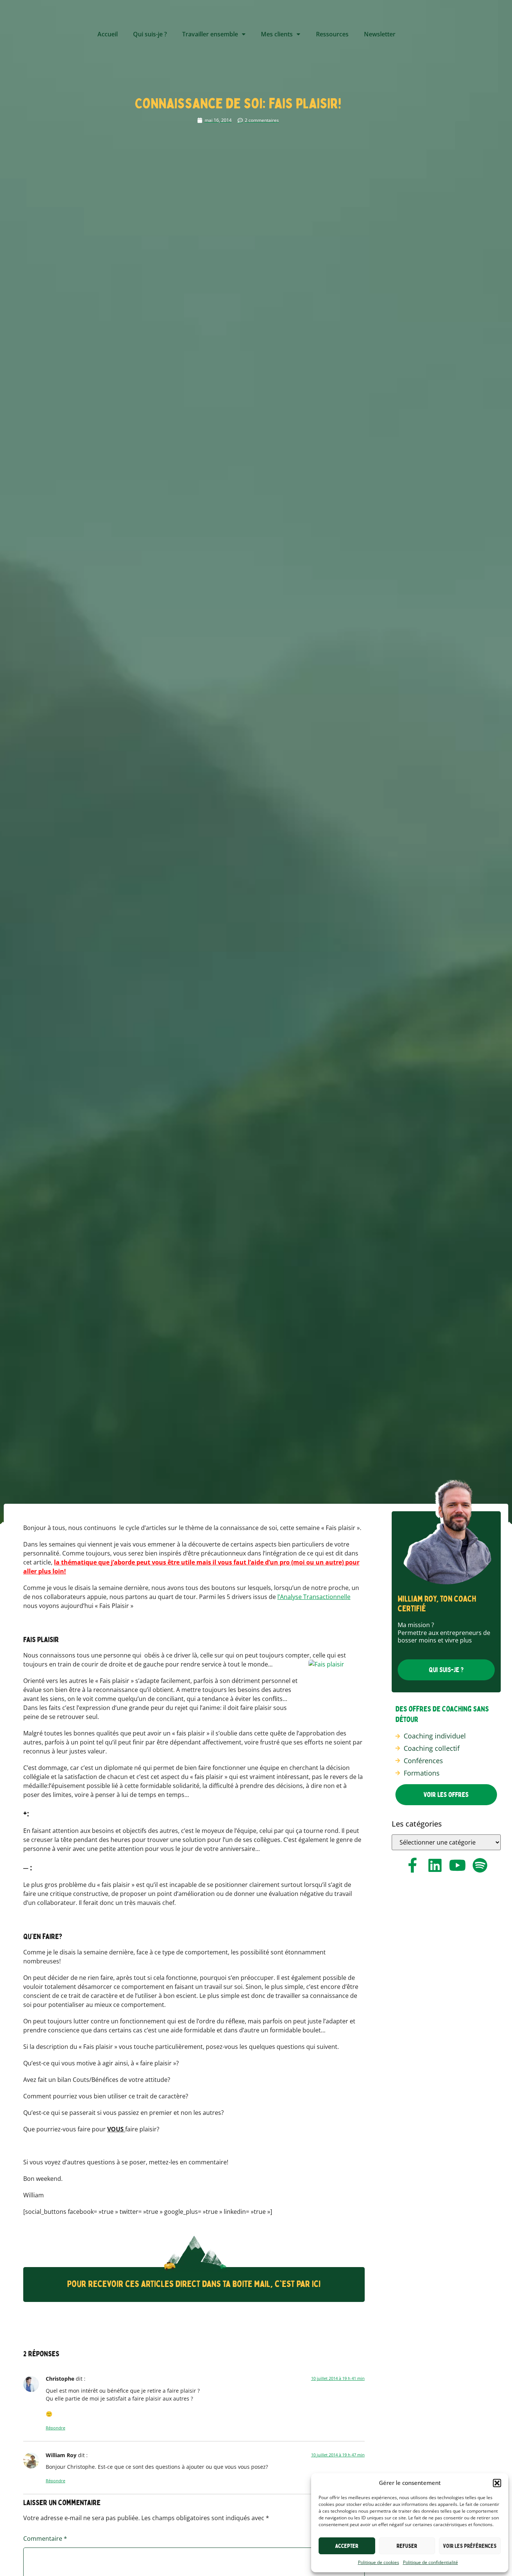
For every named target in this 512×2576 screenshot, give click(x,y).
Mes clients (277, 34)
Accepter (347, 2546)
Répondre (55, 2428)
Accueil (108, 34)
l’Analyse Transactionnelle (314, 1597)
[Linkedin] (435, 1865)
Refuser (407, 2546)
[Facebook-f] (412, 1865)
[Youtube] (457, 1865)
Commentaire (45, 2539)
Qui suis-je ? (150, 34)
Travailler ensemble (210, 34)
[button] (497, 2483)
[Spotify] (480, 1865)
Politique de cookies (379, 2562)
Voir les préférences (470, 2546)
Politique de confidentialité (430, 2562)
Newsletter (380, 34)
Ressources (332, 34)
